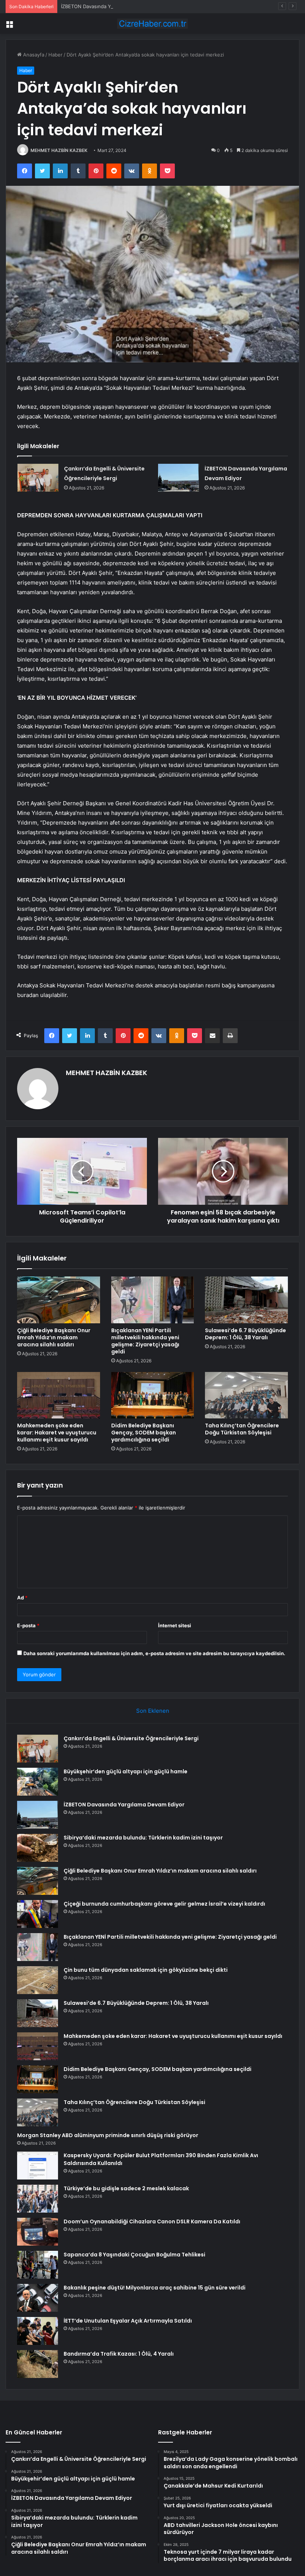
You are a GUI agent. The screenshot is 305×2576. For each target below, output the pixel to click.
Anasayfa (33, 55)
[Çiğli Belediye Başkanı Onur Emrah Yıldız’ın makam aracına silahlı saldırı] (59, 1300)
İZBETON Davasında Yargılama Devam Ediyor (112, 6)
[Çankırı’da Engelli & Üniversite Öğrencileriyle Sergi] (38, 478)
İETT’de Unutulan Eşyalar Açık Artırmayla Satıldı (128, 2321)
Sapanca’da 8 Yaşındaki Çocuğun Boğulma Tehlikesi (134, 2255)
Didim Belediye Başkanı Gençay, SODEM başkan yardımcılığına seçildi (144, 1433)
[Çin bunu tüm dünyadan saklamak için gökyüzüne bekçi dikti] (38, 1980)
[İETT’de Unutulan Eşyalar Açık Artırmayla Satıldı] (38, 2331)
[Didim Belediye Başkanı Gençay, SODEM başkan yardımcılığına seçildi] (153, 1395)
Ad (22, 1598)
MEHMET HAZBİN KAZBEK (59, 150)
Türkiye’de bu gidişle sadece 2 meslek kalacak (126, 2188)
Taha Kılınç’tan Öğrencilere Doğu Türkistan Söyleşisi (242, 1429)
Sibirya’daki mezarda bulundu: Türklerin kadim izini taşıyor (143, 1838)
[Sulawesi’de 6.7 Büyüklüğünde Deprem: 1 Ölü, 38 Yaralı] (246, 1300)
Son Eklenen (153, 1711)
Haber (55, 55)
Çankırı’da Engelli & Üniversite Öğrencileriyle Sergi (131, 1738)
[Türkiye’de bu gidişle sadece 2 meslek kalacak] (38, 2199)
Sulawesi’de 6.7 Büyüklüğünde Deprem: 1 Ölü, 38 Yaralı (245, 1334)
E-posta (28, 1625)
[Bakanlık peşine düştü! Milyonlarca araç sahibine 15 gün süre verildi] (38, 2298)
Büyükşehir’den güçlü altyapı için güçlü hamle (126, 1771)
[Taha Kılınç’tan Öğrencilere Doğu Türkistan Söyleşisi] (246, 1395)
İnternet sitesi (175, 1625)
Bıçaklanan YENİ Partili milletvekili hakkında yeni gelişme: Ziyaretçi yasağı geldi (145, 1341)
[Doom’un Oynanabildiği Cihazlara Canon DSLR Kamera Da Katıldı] (38, 2232)
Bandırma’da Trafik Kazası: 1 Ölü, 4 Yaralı (119, 2354)
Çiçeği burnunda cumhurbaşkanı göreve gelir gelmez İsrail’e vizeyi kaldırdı (164, 1904)
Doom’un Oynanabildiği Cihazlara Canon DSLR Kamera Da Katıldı (152, 2221)
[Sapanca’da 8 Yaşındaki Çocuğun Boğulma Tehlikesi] (38, 2265)
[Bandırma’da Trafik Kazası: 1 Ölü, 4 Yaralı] (38, 2364)
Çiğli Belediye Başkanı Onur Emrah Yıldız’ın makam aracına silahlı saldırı (54, 1337)
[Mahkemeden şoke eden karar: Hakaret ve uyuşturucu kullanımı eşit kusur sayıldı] (59, 1395)
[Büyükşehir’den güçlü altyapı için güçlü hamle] (38, 1782)
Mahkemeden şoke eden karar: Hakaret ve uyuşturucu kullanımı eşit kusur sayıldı (57, 1433)
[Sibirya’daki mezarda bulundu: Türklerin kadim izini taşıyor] (38, 1848)
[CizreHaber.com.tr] (152, 24)
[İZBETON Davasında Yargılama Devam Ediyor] (179, 478)
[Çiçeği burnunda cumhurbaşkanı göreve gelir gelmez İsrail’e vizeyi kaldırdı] (38, 1914)
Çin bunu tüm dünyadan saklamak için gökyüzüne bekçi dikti (146, 1970)
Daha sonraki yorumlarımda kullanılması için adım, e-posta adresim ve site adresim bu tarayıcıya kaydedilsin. (154, 1653)
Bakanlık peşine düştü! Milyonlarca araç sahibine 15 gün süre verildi (155, 2288)
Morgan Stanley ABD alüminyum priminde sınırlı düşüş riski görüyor (108, 2135)
